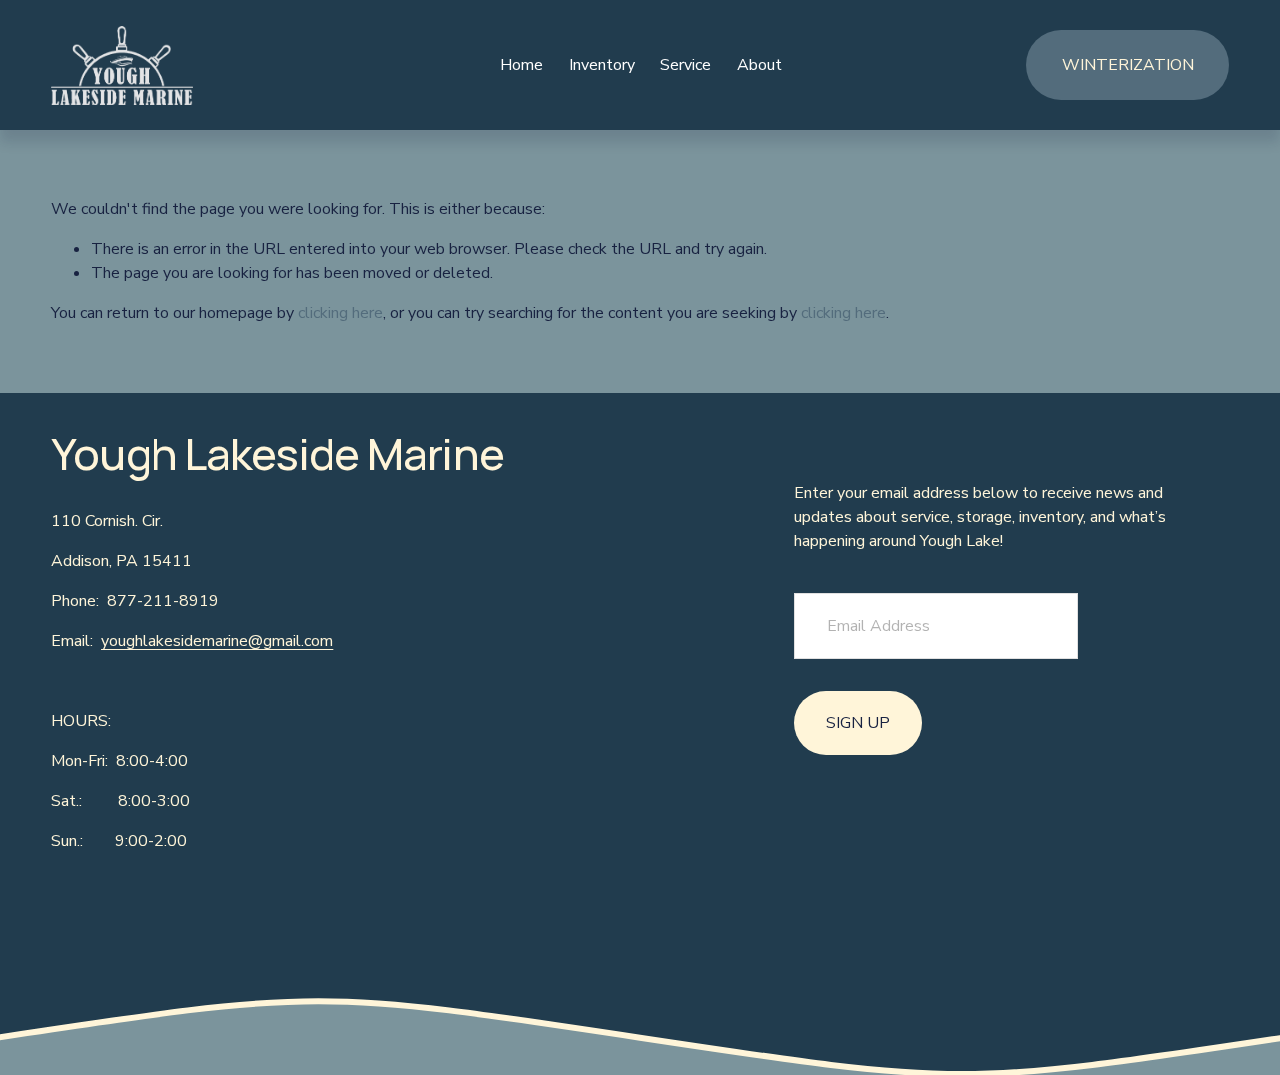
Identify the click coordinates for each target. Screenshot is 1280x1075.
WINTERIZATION (1128, 65)
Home (521, 65)
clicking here (340, 313)
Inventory (602, 65)
